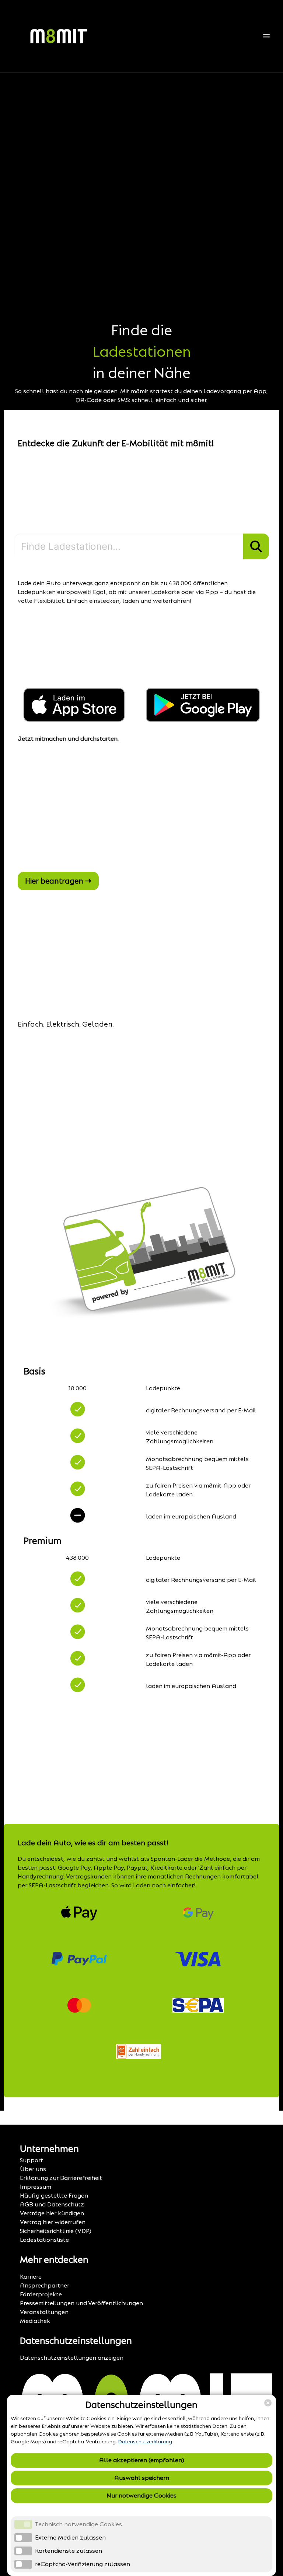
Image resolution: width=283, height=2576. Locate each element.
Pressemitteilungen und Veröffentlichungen (81, 2303)
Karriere (31, 2277)
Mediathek (35, 2321)
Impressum (36, 2187)
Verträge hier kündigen (52, 2213)
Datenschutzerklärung (145, 2442)
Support (32, 2160)
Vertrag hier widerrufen (53, 2222)
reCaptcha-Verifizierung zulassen (83, 2564)
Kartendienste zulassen (69, 2551)
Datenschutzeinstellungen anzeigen (72, 2358)
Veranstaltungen (44, 2312)
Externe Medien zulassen (70, 2537)
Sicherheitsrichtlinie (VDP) (56, 2231)
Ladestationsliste (44, 2240)
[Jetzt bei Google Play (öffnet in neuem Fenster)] (203, 720)
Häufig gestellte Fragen (54, 2196)
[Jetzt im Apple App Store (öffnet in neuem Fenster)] (76, 720)
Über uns (33, 2169)
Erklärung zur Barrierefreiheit (61, 2178)
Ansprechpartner (45, 2285)
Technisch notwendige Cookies (78, 2524)
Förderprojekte (41, 2294)
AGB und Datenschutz (52, 2204)
